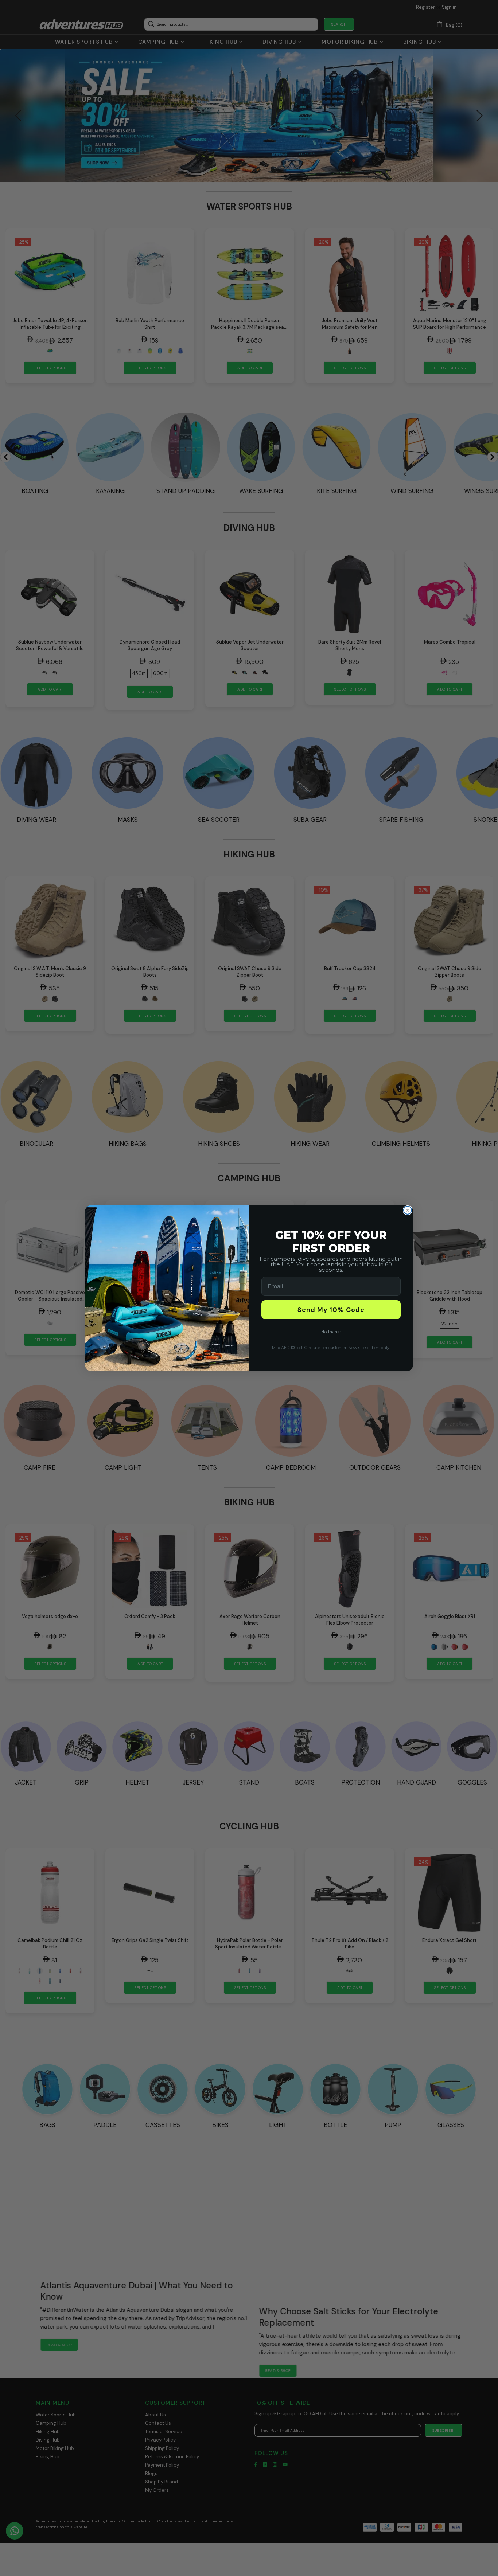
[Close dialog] (408, 1210)
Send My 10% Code (331, 1310)
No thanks (331, 1332)
